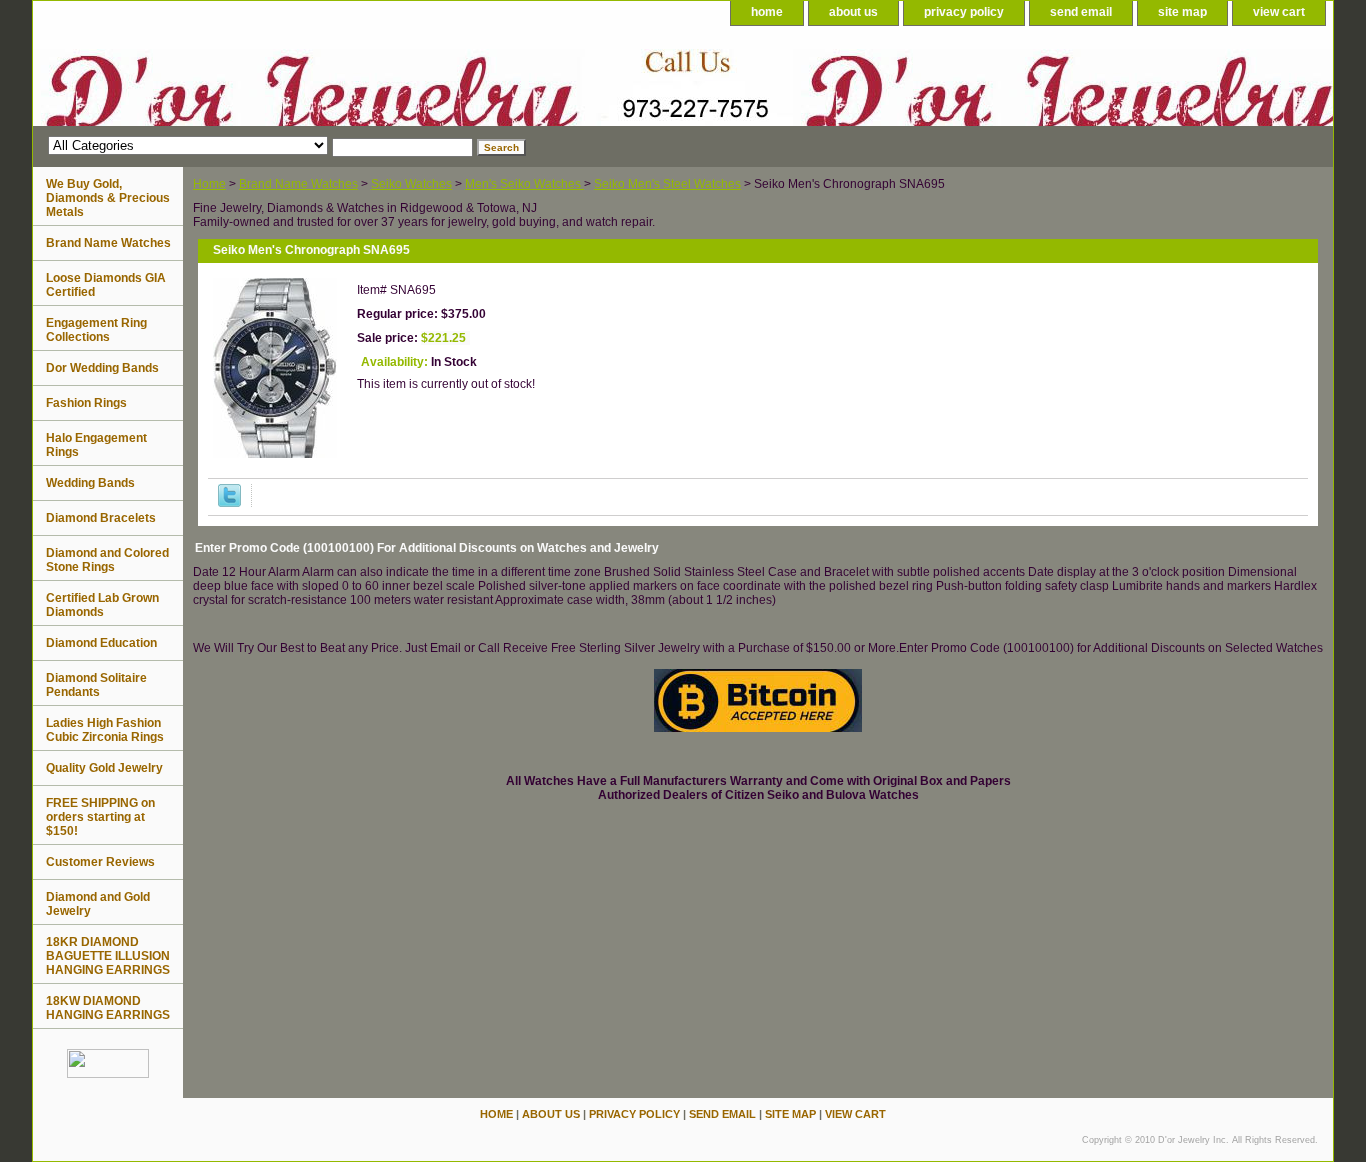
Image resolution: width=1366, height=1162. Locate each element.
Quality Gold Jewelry (104, 768)
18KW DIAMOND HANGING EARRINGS (108, 1008)
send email (1081, 12)
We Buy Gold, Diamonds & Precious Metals (108, 198)
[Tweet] (229, 503)
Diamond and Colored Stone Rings (107, 560)
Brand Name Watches (298, 184)
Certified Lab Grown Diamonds (102, 605)
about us (853, 12)
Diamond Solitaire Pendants (96, 685)
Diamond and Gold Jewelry (98, 904)
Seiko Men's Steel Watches (667, 184)
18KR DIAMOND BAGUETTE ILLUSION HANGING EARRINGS (108, 956)
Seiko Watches (411, 184)
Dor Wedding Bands (102, 368)
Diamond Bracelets (101, 518)
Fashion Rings (86, 403)
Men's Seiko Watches (524, 184)
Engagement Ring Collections (96, 330)
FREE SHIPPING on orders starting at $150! (100, 817)
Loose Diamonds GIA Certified (106, 285)
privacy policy (964, 12)
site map (1182, 12)
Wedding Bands (90, 483)
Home (209, 184)
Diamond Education (101, 643)
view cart (1279, 12)
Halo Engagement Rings (96, 445)
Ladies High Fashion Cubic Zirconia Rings (105, 730)
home (767, 12)
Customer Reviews (100, 862)
